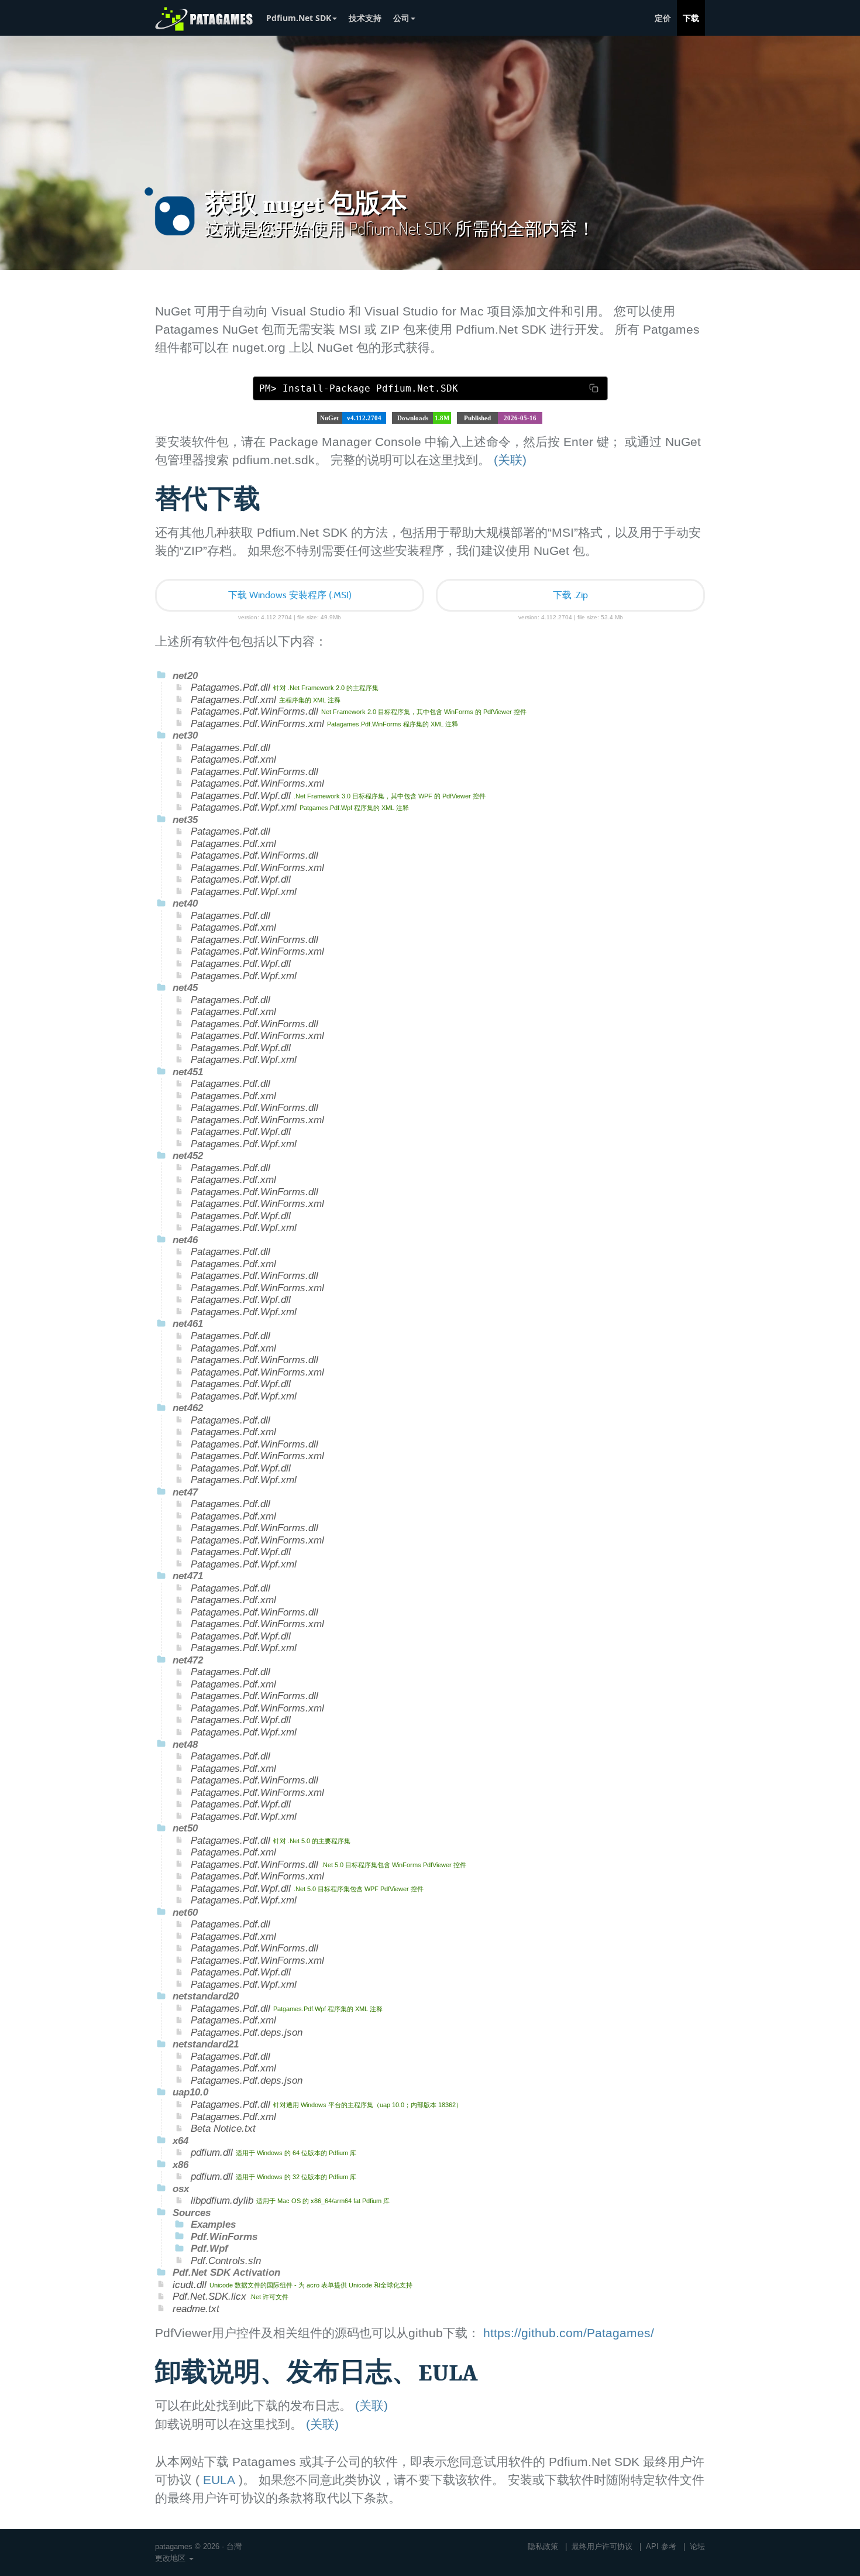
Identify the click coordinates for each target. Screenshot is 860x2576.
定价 (663, 18)
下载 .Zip (570, 595)
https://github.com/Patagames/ (569, 2333)
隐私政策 (543, 2546)
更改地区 (171, 2558)
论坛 (697, 2546)
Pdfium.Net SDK (299, 18)
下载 (691, 18)
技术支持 (365, 18)
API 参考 (661, 2546)
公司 (401, 18)
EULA (219, 2480)
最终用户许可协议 (602, 2546)
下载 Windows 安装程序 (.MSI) (290, 595)
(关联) (510, 460)
